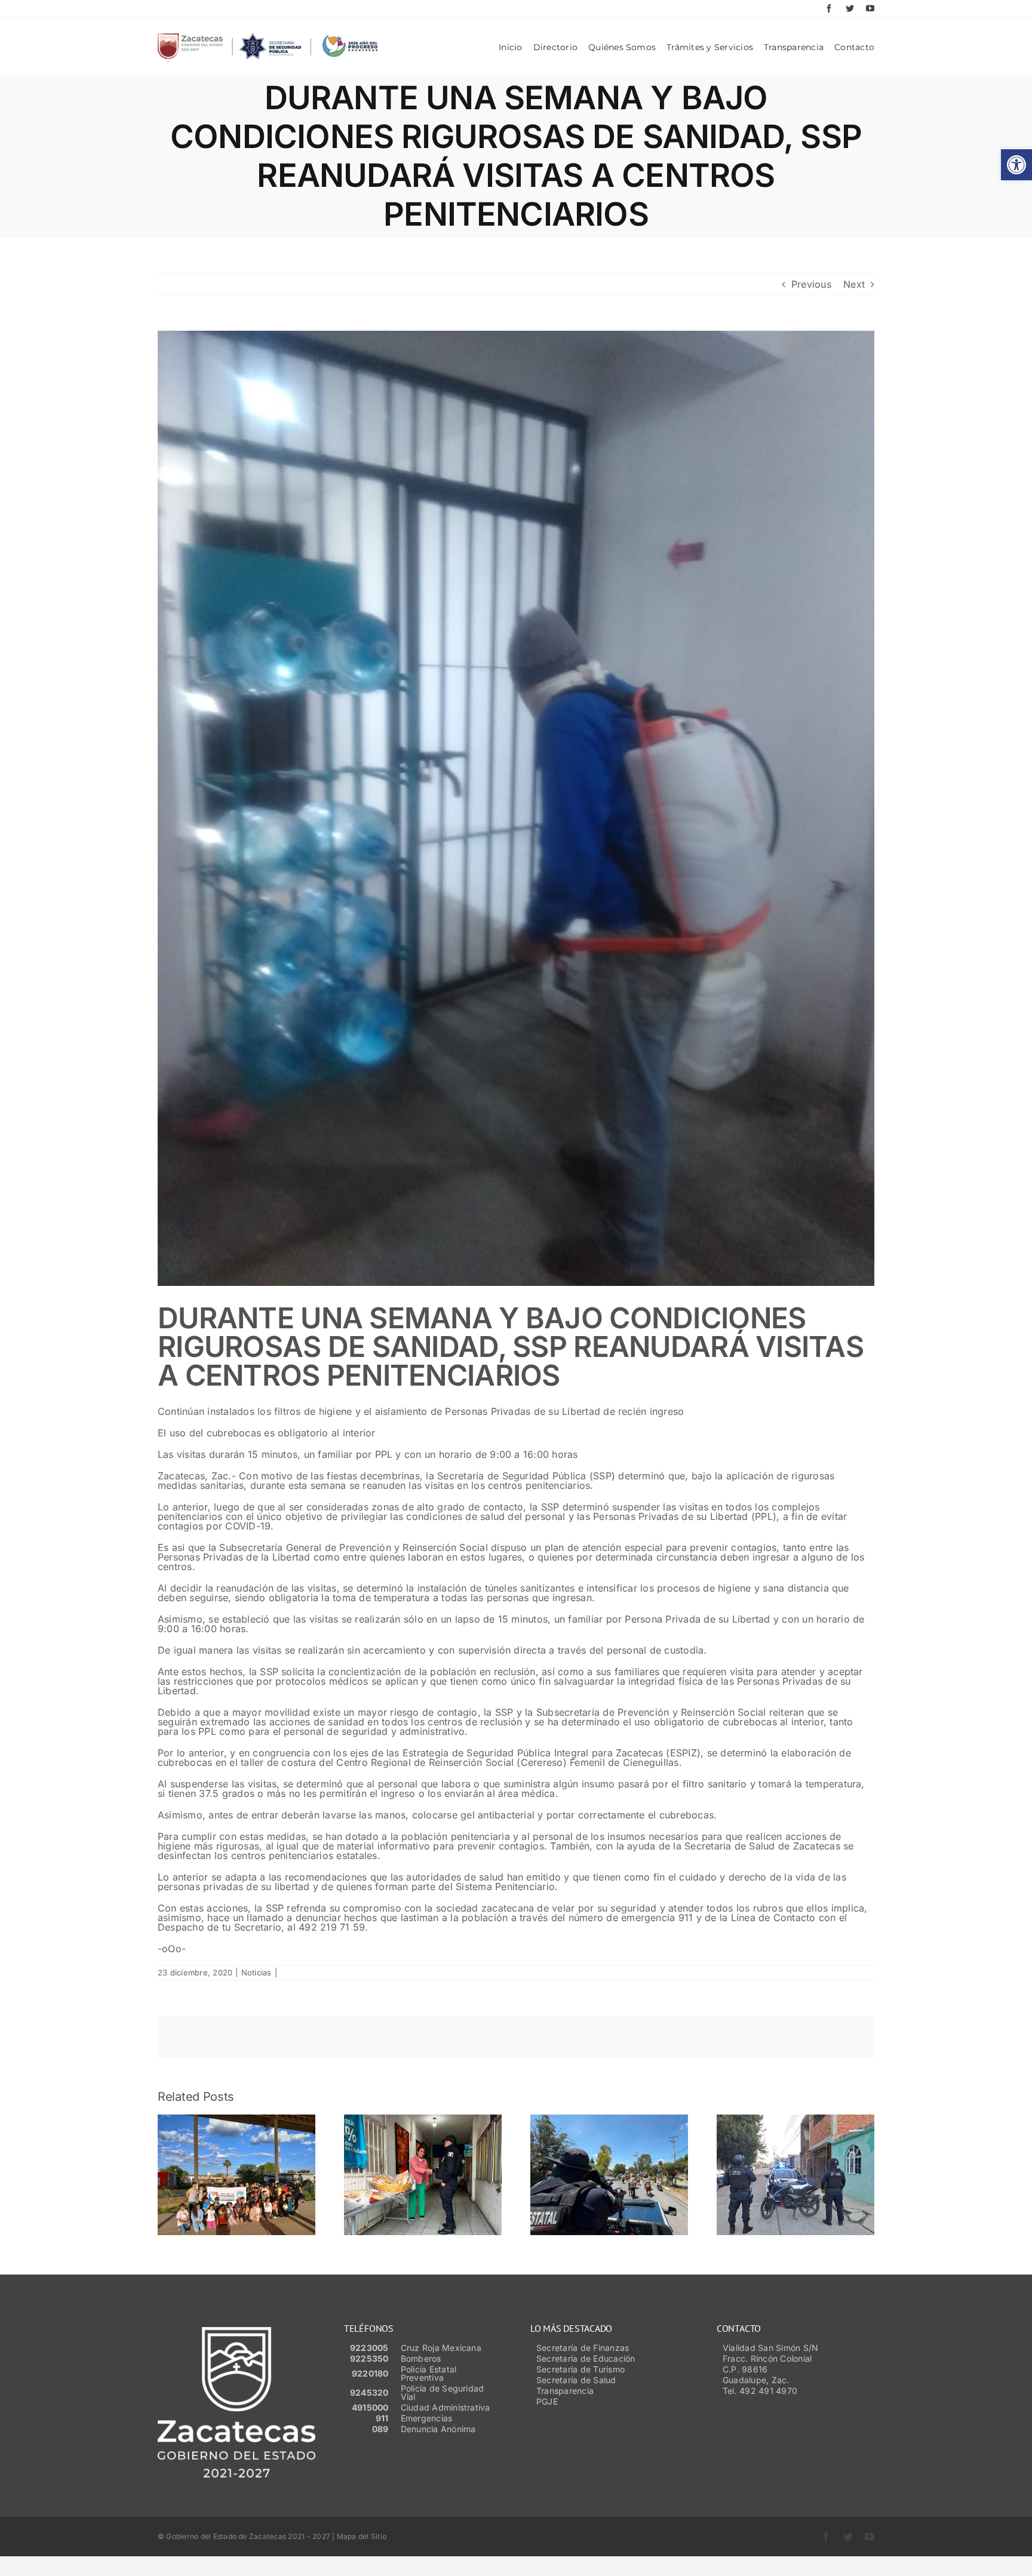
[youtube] (870, 8)
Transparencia (565, 2391)
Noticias (257, 1972)
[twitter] (850, 8)
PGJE (547, 2401)
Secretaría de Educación (586, 2358)
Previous (811, 284)
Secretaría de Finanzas (583, 2348)
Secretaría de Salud (576, 2380)
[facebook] (829, 8)
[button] (1016, 165)
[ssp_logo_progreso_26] (268, 38)
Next (854, 284)
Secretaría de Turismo (580, 2369)
